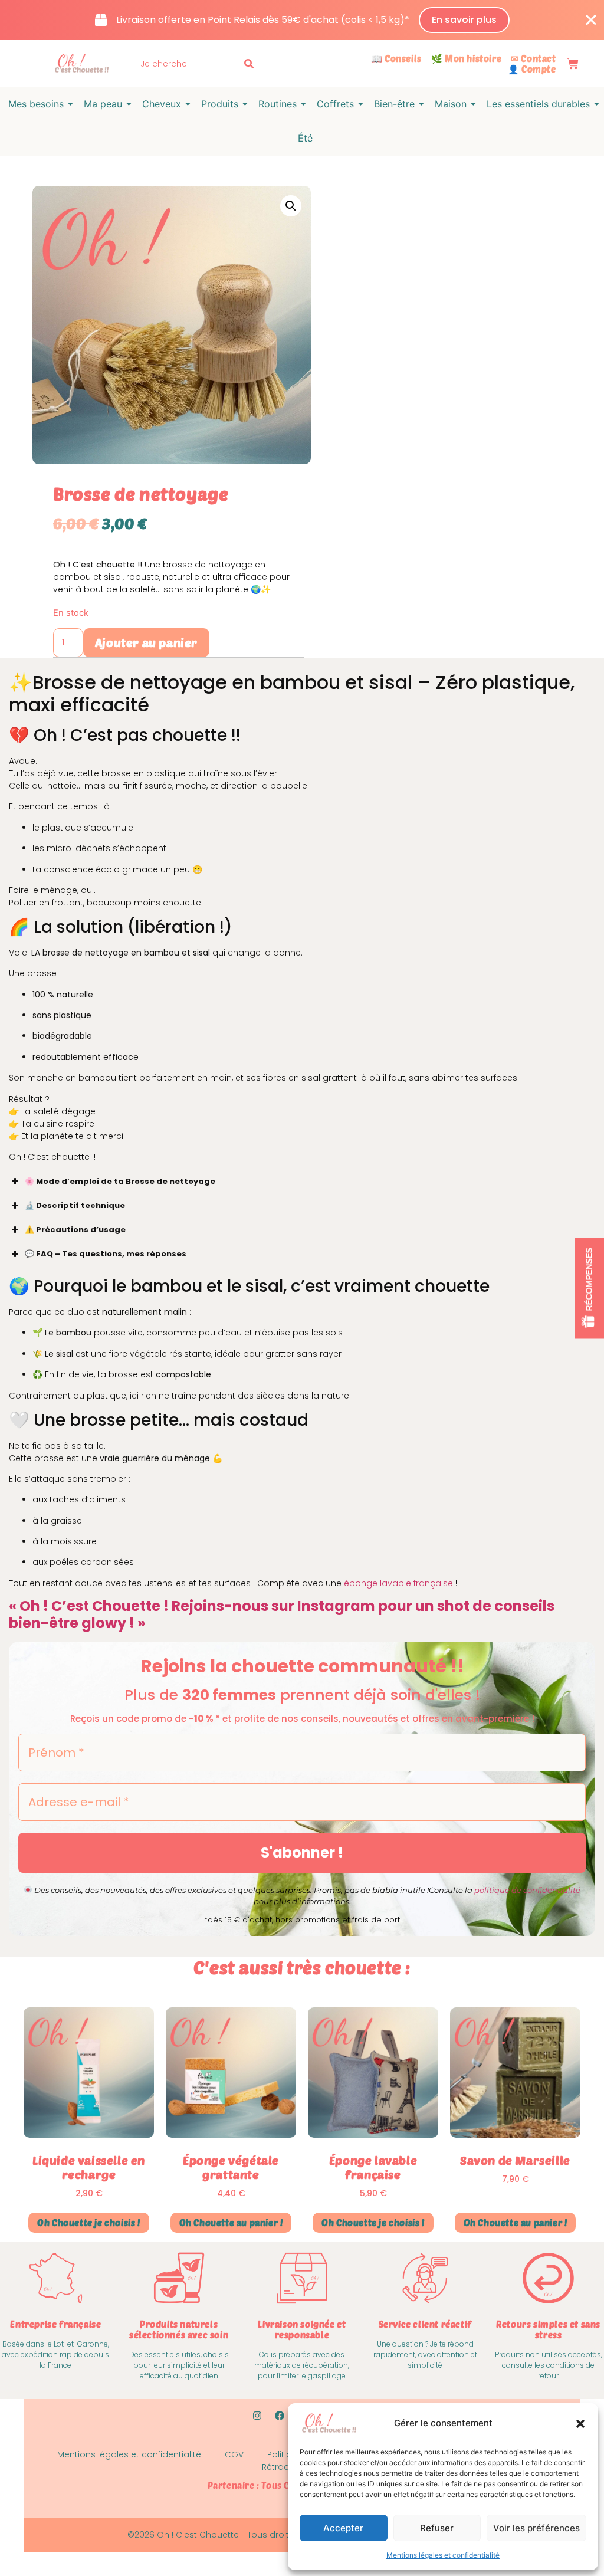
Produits (220, 104)
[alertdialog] (302, 20)
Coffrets (335, 104)
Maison (451, 104)
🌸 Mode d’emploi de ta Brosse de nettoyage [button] (120, 1181)
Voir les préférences (536, 2528)
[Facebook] (280, 2416)
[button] (580, 2424)
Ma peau (103, 104)
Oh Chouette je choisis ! (88, 2223)
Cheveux (162, 104)
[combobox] (189, 64)
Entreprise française (55, 2324)
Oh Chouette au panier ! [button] (231, 2223)
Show (589, 1288)
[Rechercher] (251, 64)
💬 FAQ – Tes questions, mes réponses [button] (106, 1254)
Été (305, 138)
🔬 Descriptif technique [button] (75, 1205)
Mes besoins (36, 104)
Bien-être (394, 104)
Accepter (343, 2528)
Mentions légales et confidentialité (443, 2555)
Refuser (437, 2528)
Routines (278, 104)
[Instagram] (257, 2416)
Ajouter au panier (146, 642)
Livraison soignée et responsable (302, 2329)
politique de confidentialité (527, 1890)
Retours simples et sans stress (548, 2329)
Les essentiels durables (538, 104)
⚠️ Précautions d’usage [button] (75, 1230)
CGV (234, 2454)
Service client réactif (425, 2324)
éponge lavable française (398, 1583)
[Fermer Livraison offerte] (591, 20)
